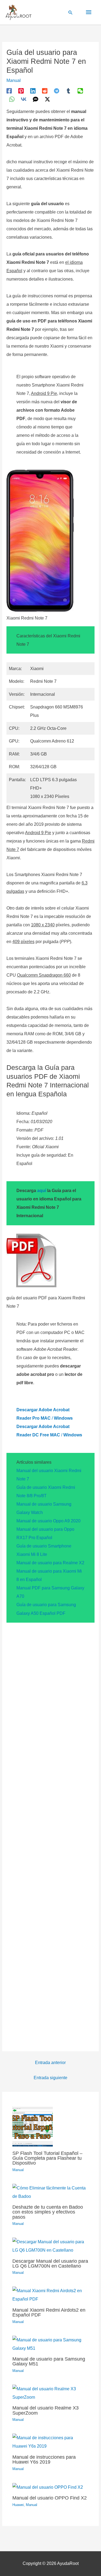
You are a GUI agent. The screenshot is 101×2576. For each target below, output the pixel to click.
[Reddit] (45, 91)
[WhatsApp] (12, 99)
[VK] (24, 99)
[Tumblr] (68, 91)
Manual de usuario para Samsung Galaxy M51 (49, 2361)
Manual (14, 80)
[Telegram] (57, 91)
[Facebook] (9, 91)
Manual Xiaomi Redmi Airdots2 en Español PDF (49, 2312)
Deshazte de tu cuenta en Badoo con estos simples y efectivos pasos (48, 2212)
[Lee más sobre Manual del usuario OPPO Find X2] (48, 2487)
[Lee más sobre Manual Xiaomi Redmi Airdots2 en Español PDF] (51, 2294)
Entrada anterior (50, 2063)
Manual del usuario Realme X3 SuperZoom (46, 2410)
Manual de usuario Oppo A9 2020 (48, 1521)
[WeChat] (80, 91)
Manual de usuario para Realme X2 (50, 1563)
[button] (71, 12)
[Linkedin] (33, 91)
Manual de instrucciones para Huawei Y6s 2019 (44, 2459)
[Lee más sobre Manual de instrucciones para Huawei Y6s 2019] (51, 2442)
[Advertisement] (50, 1834)
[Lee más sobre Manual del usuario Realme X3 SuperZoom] (51, 2393)
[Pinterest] (21, 91)
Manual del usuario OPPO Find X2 (50, 2498)
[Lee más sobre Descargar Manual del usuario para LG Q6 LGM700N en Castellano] (51, 2246)
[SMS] (36, 99)
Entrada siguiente (50, 2078)
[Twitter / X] (47, 99)
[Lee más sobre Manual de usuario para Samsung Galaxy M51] (51, 2344)
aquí (42, 1191)
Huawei (18, 2505)
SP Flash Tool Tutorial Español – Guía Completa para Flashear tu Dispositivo (47, 2158)
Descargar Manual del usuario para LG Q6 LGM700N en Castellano (50, 2263)
